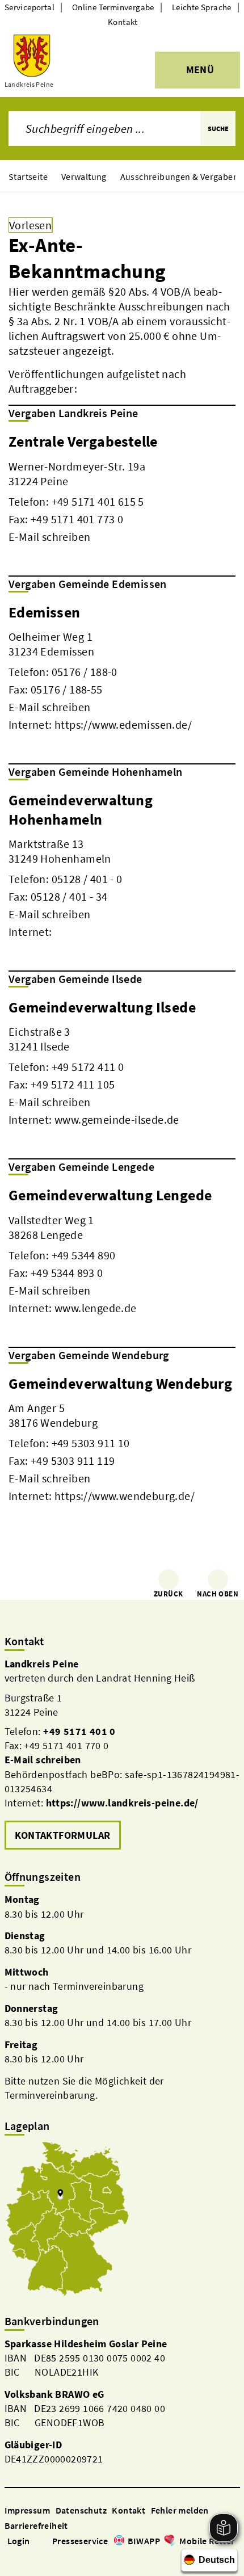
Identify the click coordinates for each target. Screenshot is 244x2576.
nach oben (218, 1594)
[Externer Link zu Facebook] (10, 2557)
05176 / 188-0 (85, 672)
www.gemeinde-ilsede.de (117, 1119)
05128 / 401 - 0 (87, 879)
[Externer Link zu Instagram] (24, 2557)
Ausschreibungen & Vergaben (179, 177)
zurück (168, 1594)
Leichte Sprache (202, 7)
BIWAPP (144, 2541)
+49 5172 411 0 (88, 1067)
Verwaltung (84, 177)
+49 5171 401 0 (79, 1731)
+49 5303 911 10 (91, 1443)
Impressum (28, 2510)
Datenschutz (81, 2510)
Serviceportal (30, 7)
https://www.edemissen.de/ (123, 724)
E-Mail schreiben (49, 537)
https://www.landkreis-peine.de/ (122, 1803)
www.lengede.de (96, 1308)
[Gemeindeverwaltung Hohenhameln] (122, 865)
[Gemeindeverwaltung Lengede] (122, 1250)
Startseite (28, 177)
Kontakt (123, 22)
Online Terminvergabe (113, 7)
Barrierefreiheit (36, 2525)
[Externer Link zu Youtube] (37, 2557)
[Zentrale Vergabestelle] (122, 488)
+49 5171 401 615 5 (98, 501)
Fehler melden (180, 2510)
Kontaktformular (63, 1835)
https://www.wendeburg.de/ (125, 1496)
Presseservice (80, 2541)
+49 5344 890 (84, 1255)
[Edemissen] (122, 667)
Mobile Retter (207, 2541)
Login (19, 2541)
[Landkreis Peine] (122, 1755)
